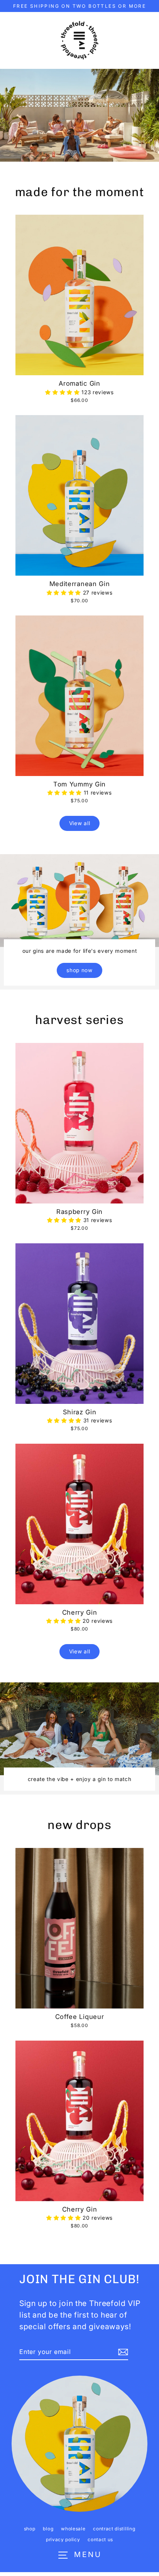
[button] (63, 392)
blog (48, 2529)
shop (30, 2529)
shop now (79, 970)
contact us (100, 2539)
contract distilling (114, 2529)
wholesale (73, 2529)
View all (79, 823)
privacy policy (63, 2539)
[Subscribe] (122, 2352)
